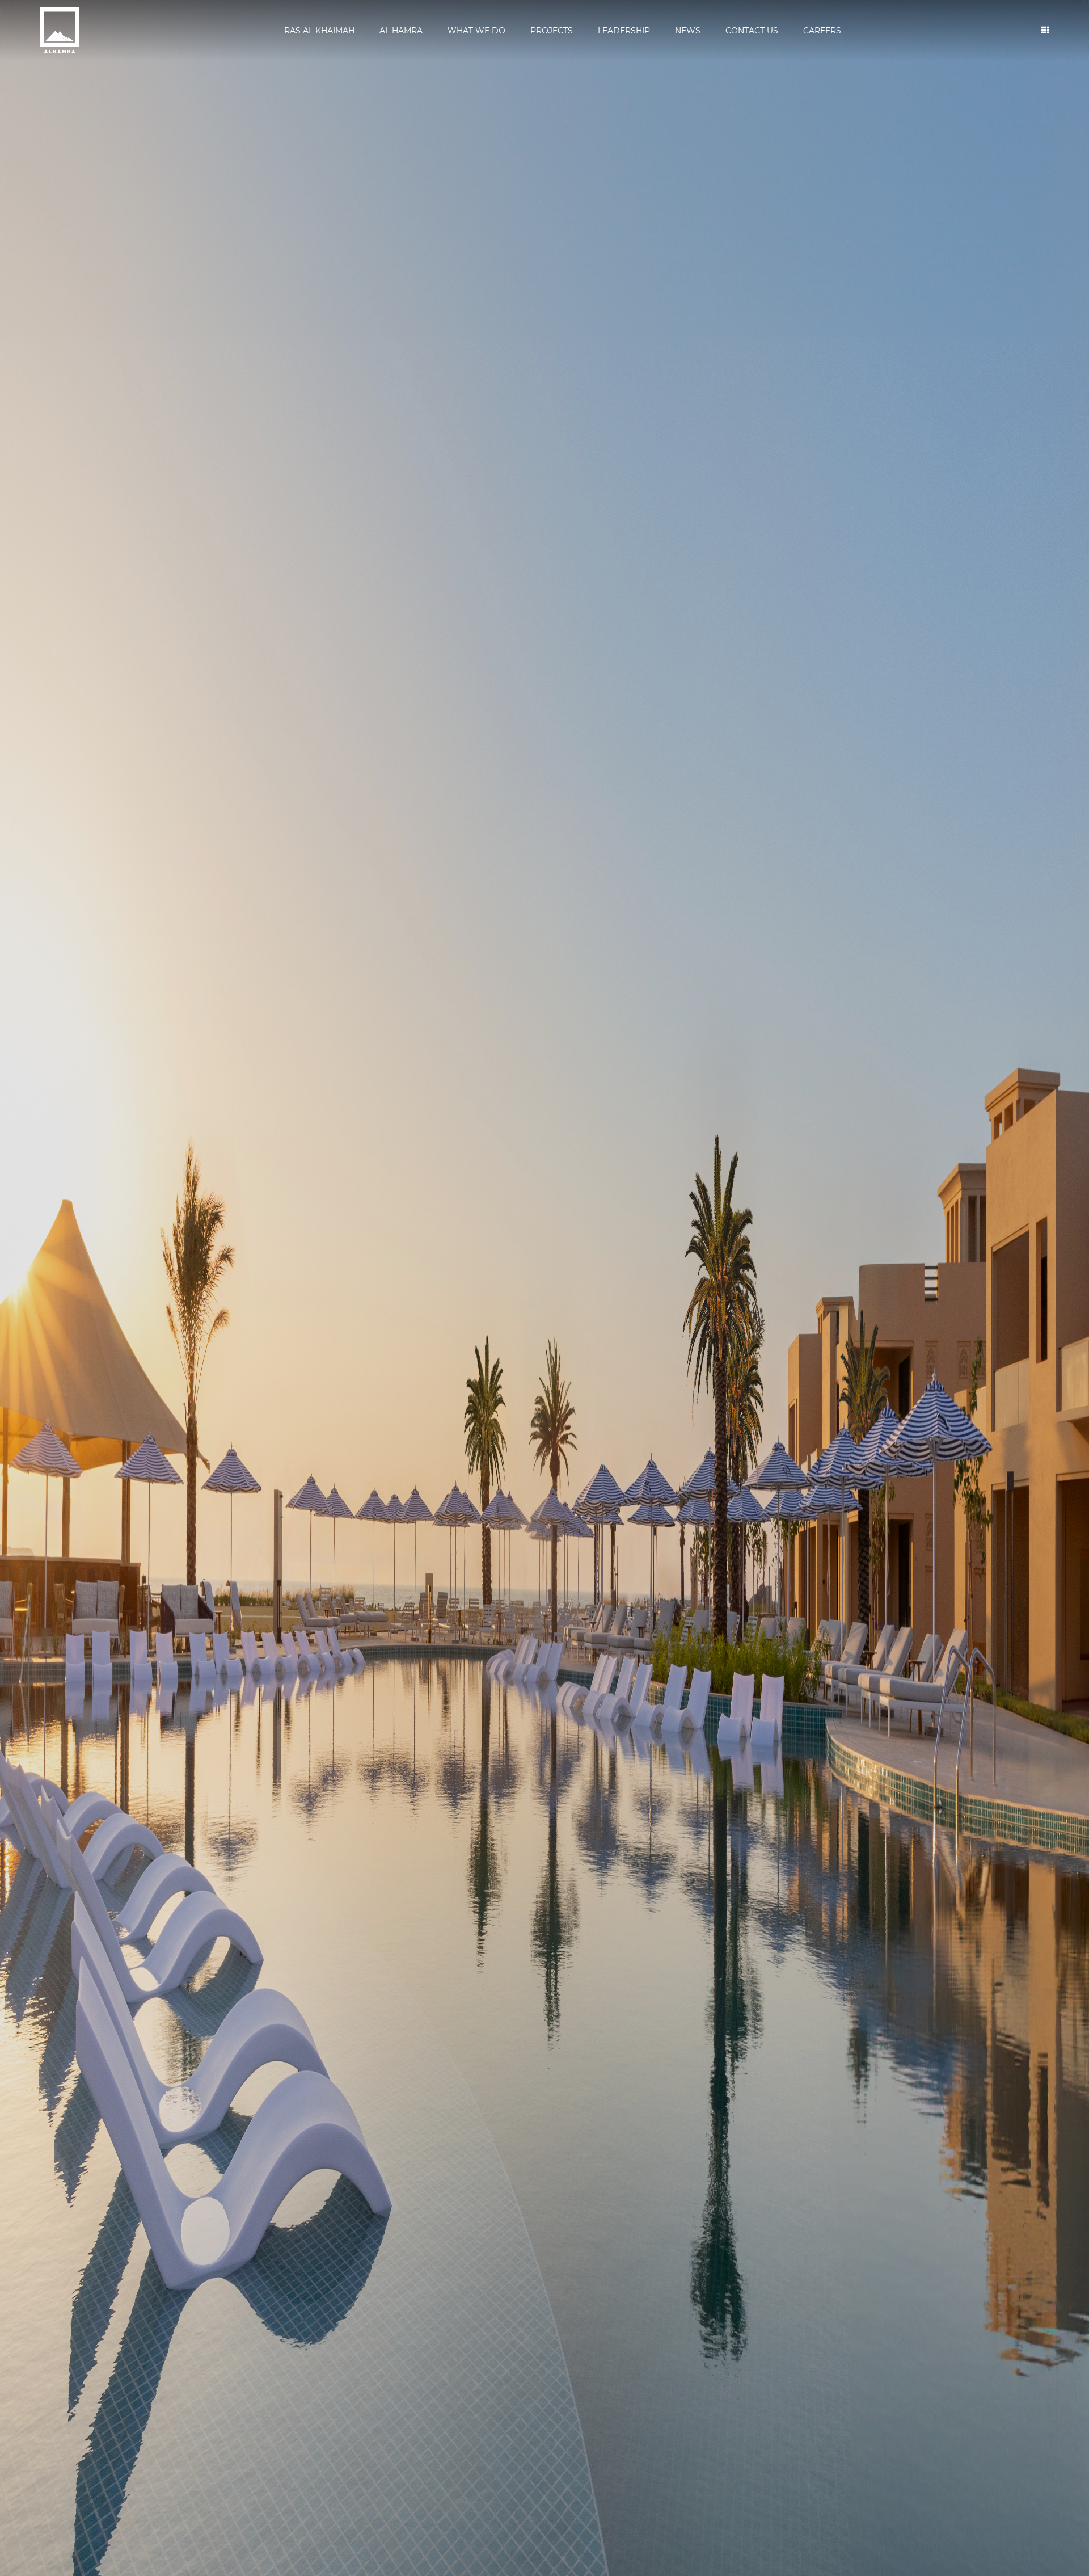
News (688, 31)
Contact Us (752, 31)
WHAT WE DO (476, 31)
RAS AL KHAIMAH (319, 31)
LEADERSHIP (624, 31)
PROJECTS (552, 31)
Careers (822, 31)
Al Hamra (401, 31)
